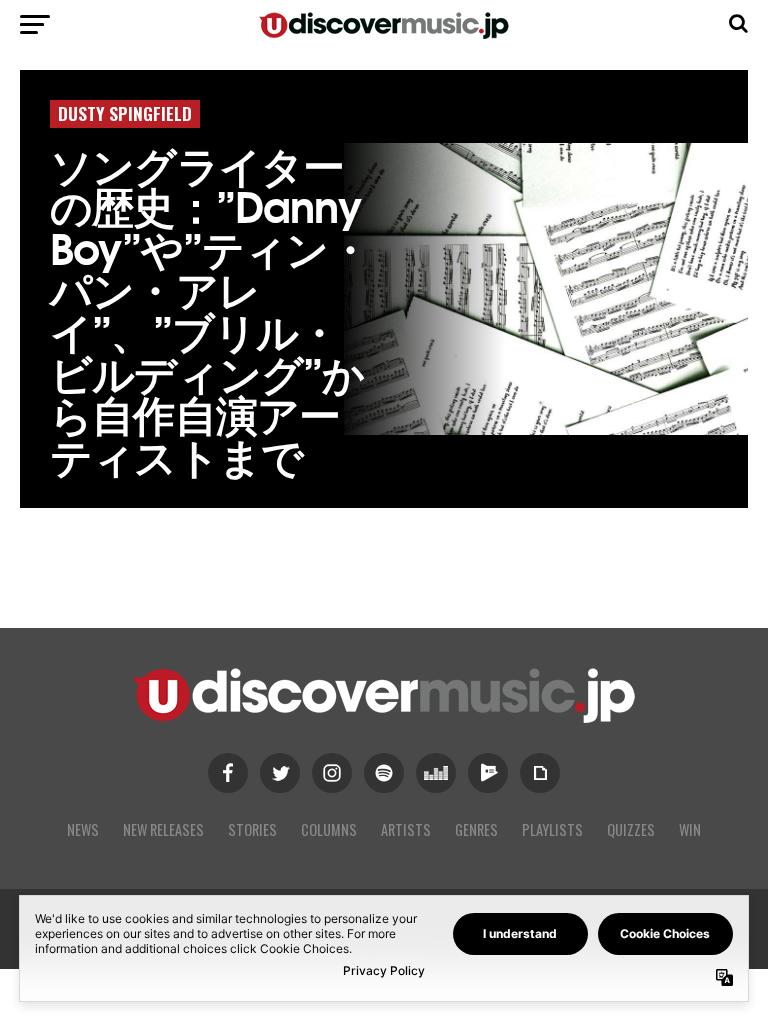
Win (690, 829)
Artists (406, 829)
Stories (252, 829)
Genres (476, 829)
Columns (329, 829)
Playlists (552, 829)
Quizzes (631, 829)
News (83, 829)
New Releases (163, 829)
